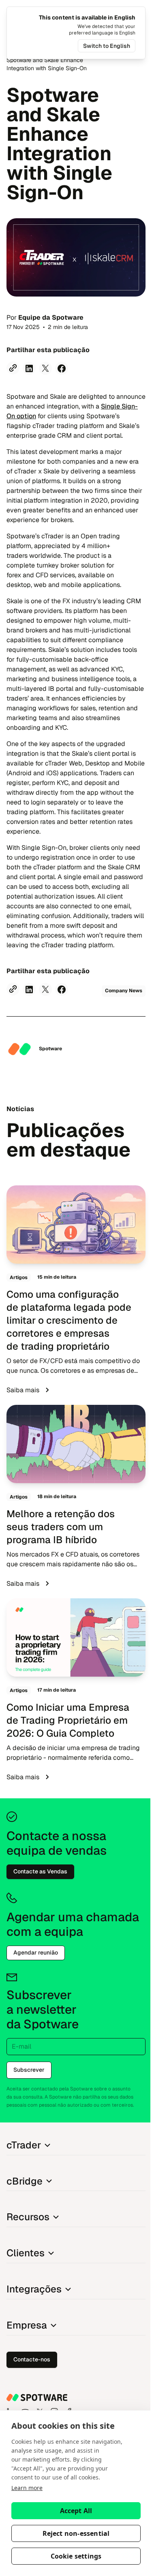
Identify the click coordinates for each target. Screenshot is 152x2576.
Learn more (27, 2488)
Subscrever (29, 2070)
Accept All (76, 2511)
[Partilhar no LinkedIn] (29, 368)
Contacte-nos (32, 2359)
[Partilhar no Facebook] (62, 368)
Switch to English (107, 46)
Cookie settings (76, 2556)
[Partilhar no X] (45, 368)
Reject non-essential (76, 2533)
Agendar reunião (36, 1952)
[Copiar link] (13, 368)
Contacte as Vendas (40, 1871)
